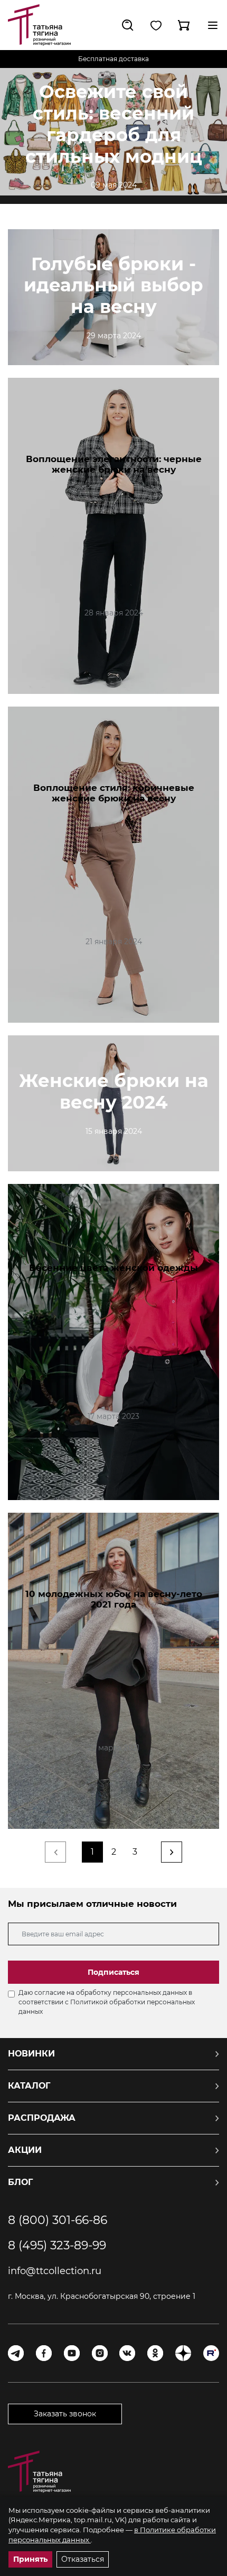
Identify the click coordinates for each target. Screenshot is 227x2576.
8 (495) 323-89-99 (57, 2246)
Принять (30, 2559)
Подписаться (113, 1972)
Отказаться (83, 2559)
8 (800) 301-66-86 (58, 2220)
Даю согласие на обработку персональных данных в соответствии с (107, 2002)
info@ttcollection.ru (55, 2271)
